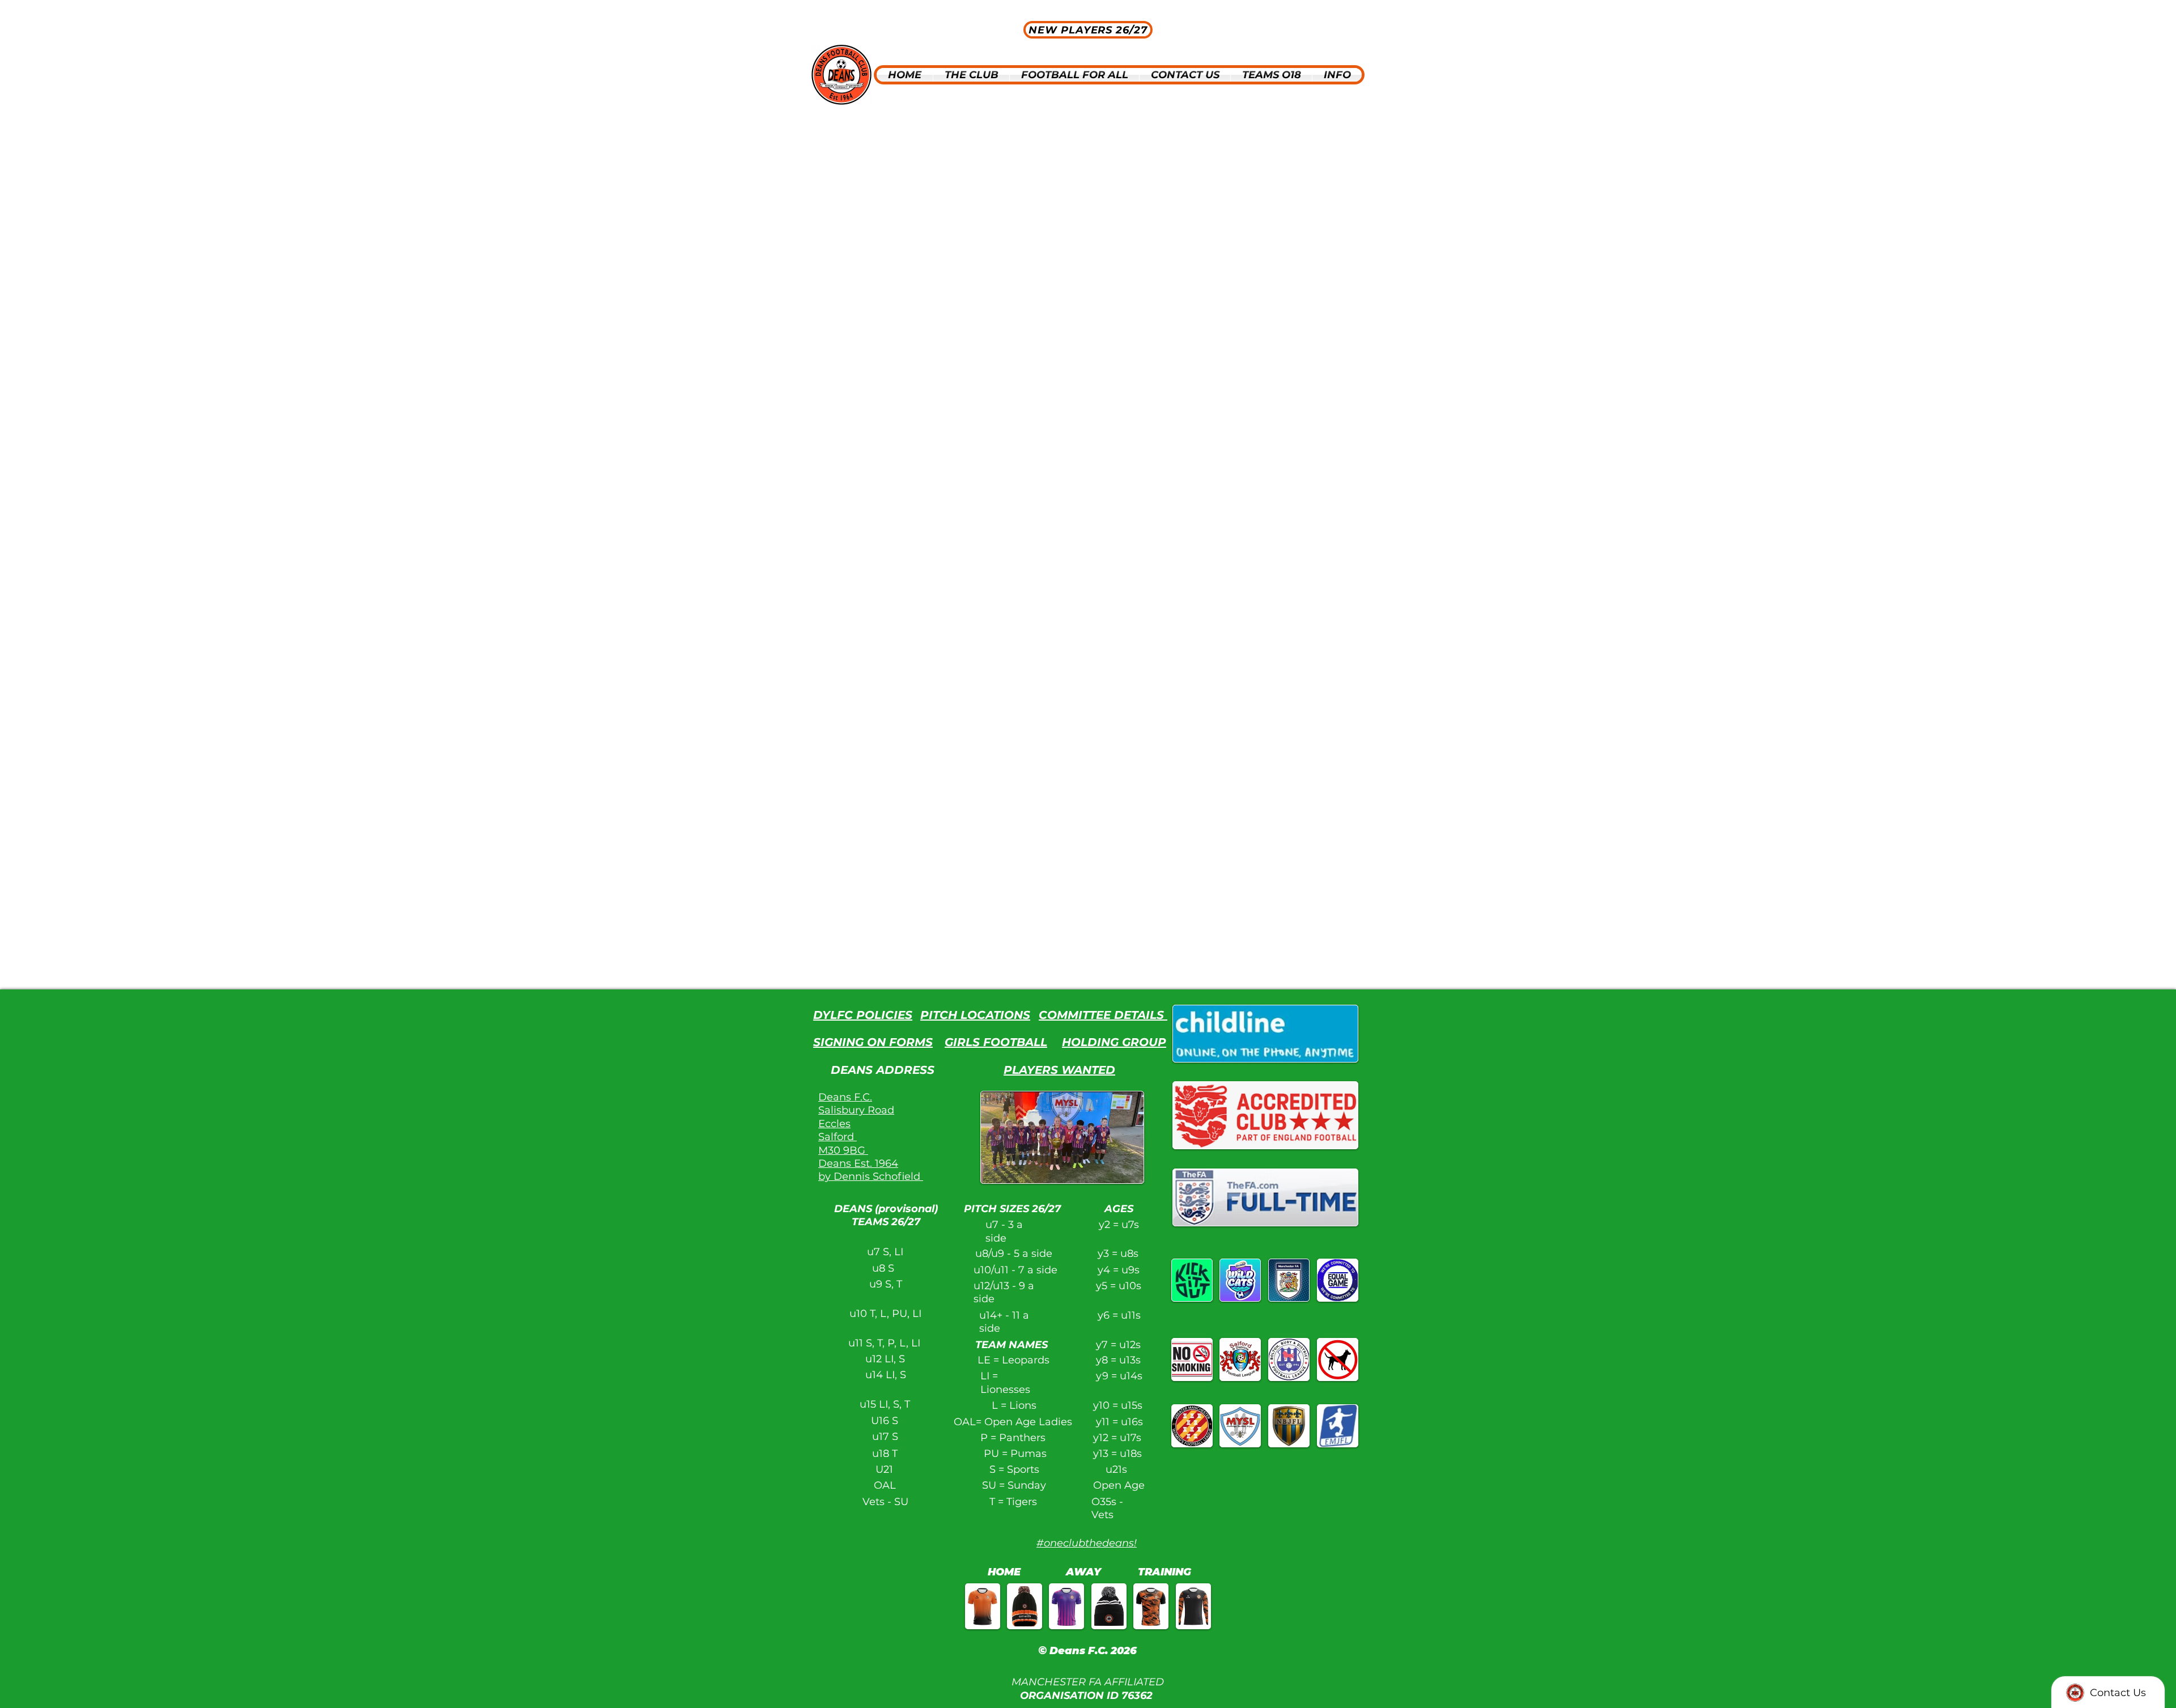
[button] (971, 75)
